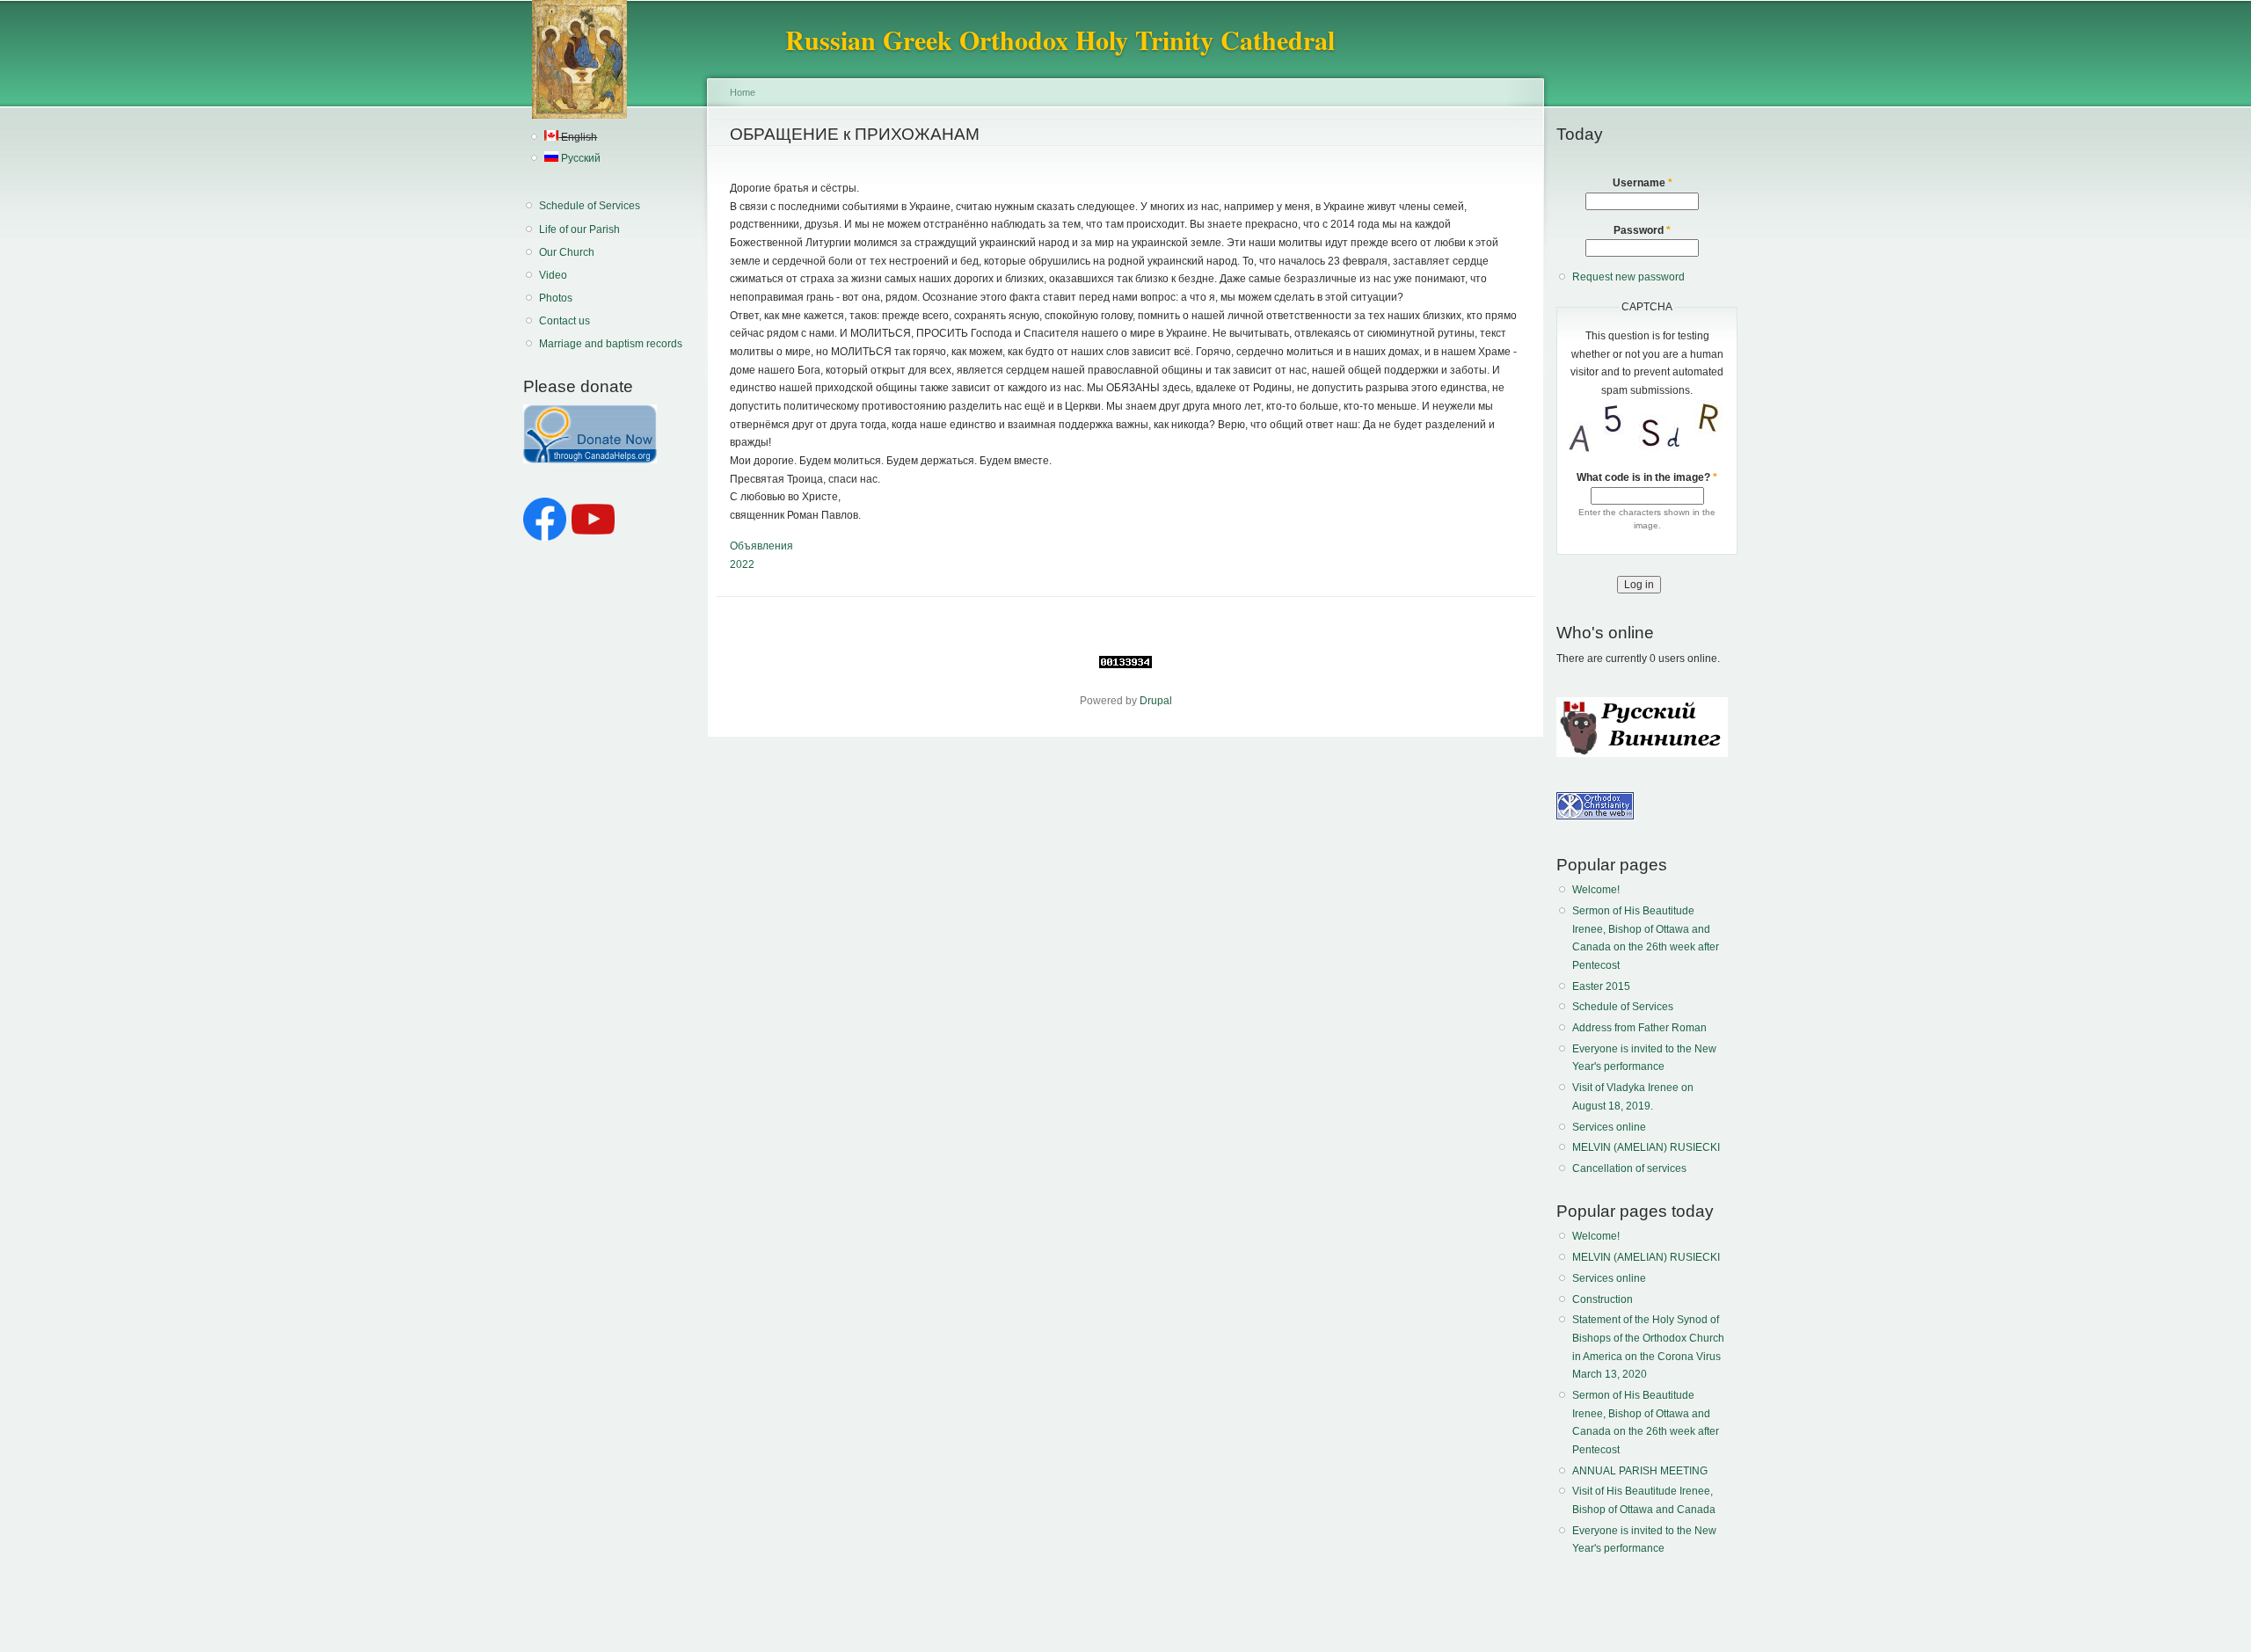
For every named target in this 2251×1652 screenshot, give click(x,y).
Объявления (761, 546)
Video (553, 275)
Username (1643, 183)
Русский (579, 158)
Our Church (567, 252)
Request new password (1628, 277)
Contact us (565, 321)
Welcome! (1596, 890)
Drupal (1156, 701)
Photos (556, 298)
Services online (1609, 1127)
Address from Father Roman (1639, 1028)
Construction (1603, 1299)
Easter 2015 (1601, 986)
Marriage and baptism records (611, 344)
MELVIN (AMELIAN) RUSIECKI (1646, 1147)
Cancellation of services (1629, 1168)
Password (1642, 230)
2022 (742, 564)
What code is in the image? (1647, 477)
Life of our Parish (579, 229)
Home (743, 92)
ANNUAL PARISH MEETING (1640, 1471)
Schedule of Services (590, 206)
